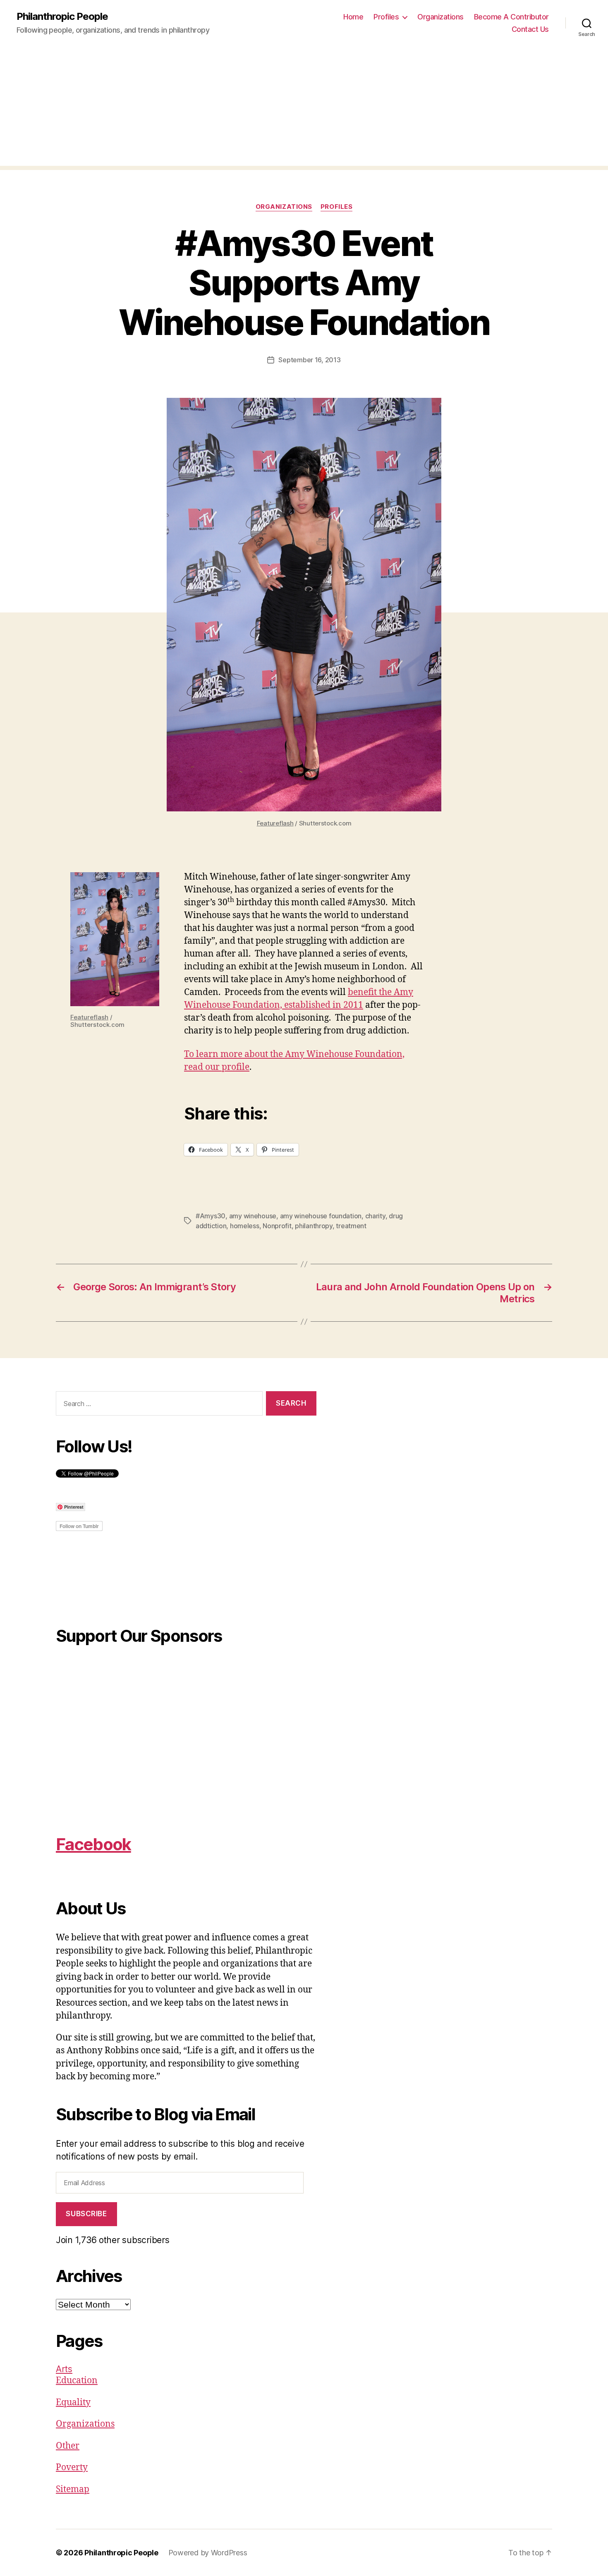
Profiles (386, 17)
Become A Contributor (511, 17)
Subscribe (86, 2214)
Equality (73, 2403)
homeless (245, 1226)
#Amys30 (211, 1216)
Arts (64, 2369)
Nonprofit (277, 1226)
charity (375, 1216)
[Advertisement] (304, 108)
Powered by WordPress (208, 2553)
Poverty (72, 2467)
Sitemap (73, 2489)
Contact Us (530, 29)
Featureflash (275, 823)
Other (68, 2446)
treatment (351, 1226)
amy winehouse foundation (321, 1216)
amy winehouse (253, 1216)
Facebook (93, 1844)
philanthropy (314, 1226)
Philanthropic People (62, 17)
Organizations (440, 17)
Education (77, 2381)
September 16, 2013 (309, 360)
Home (353, 17)
